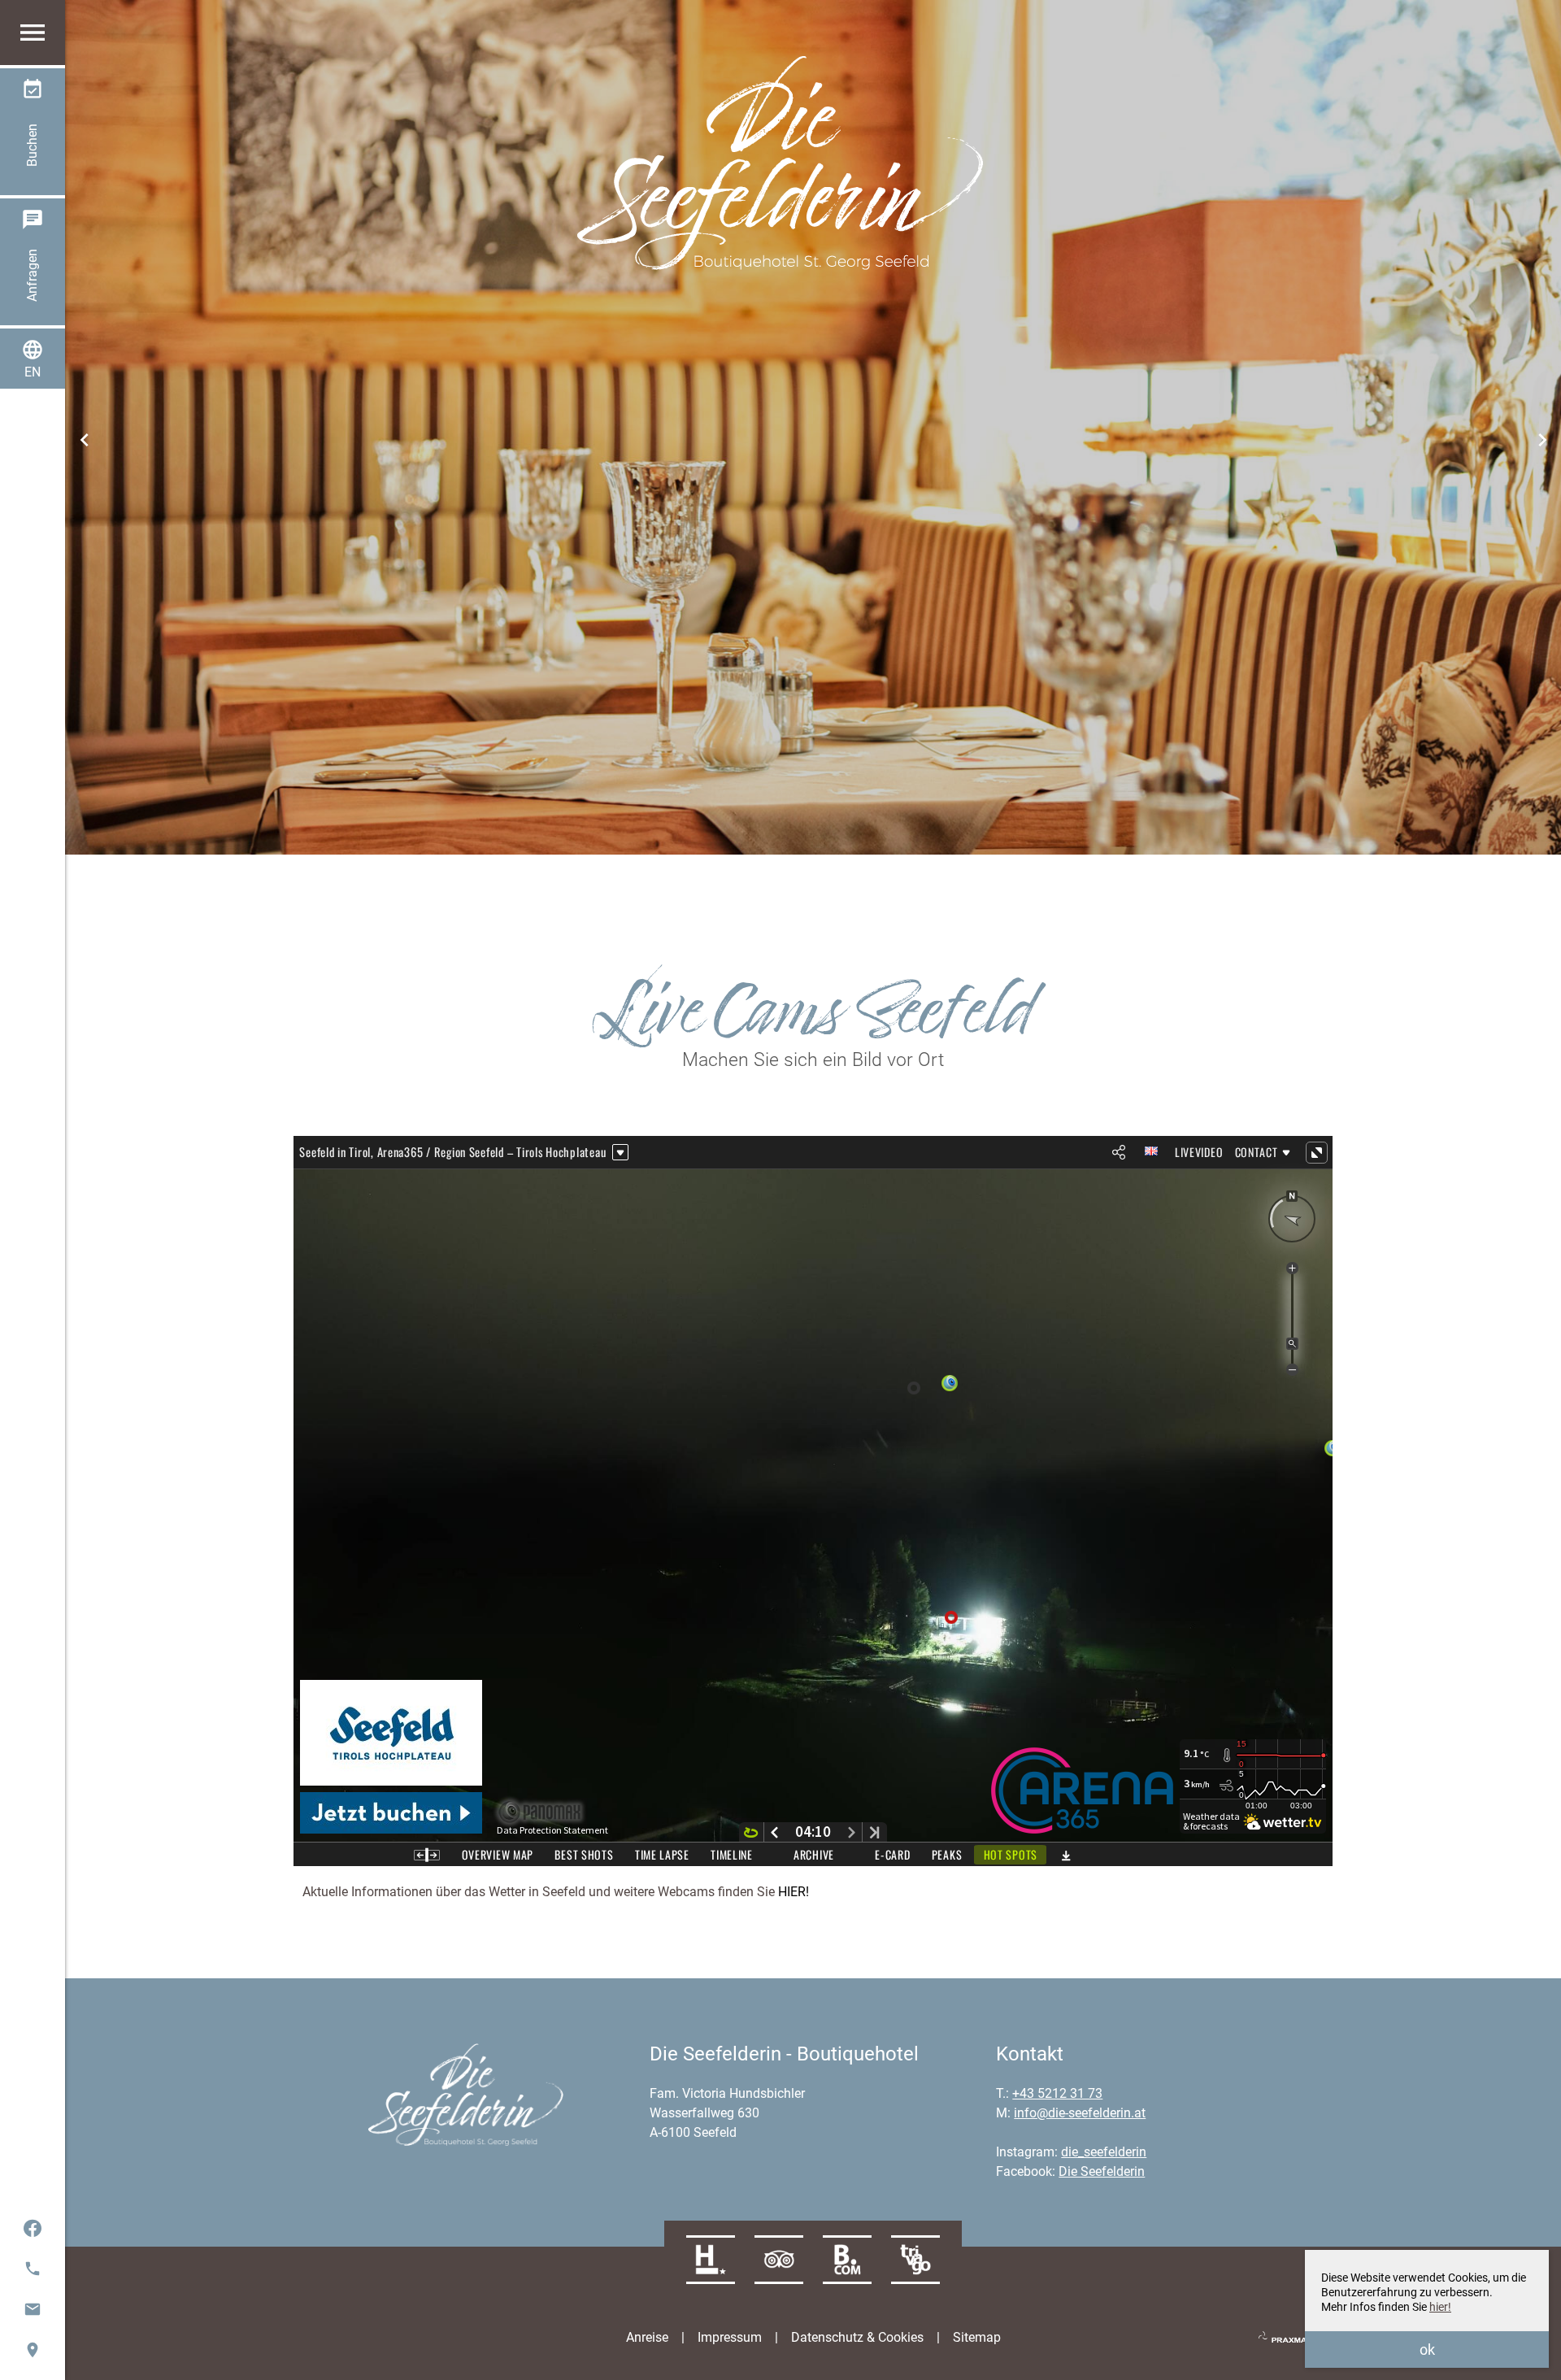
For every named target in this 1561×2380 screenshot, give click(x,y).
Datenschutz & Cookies (857, 2337)
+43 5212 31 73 (1057, 2093)
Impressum (730, 2337)
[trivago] (915, 2260)
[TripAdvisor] (779, 2260)
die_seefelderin (1104, 2152)
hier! (1440, 2307)
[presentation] (85, 439)
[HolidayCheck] (711, 2260)
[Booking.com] (847, 2260)
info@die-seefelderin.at (1080, 2113)
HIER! (794, 1892)
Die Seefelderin (1102, 2171)
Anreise (647, 2337)
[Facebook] (33, 2228)
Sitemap (977, 2337)
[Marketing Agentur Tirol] (1291, 2338)
